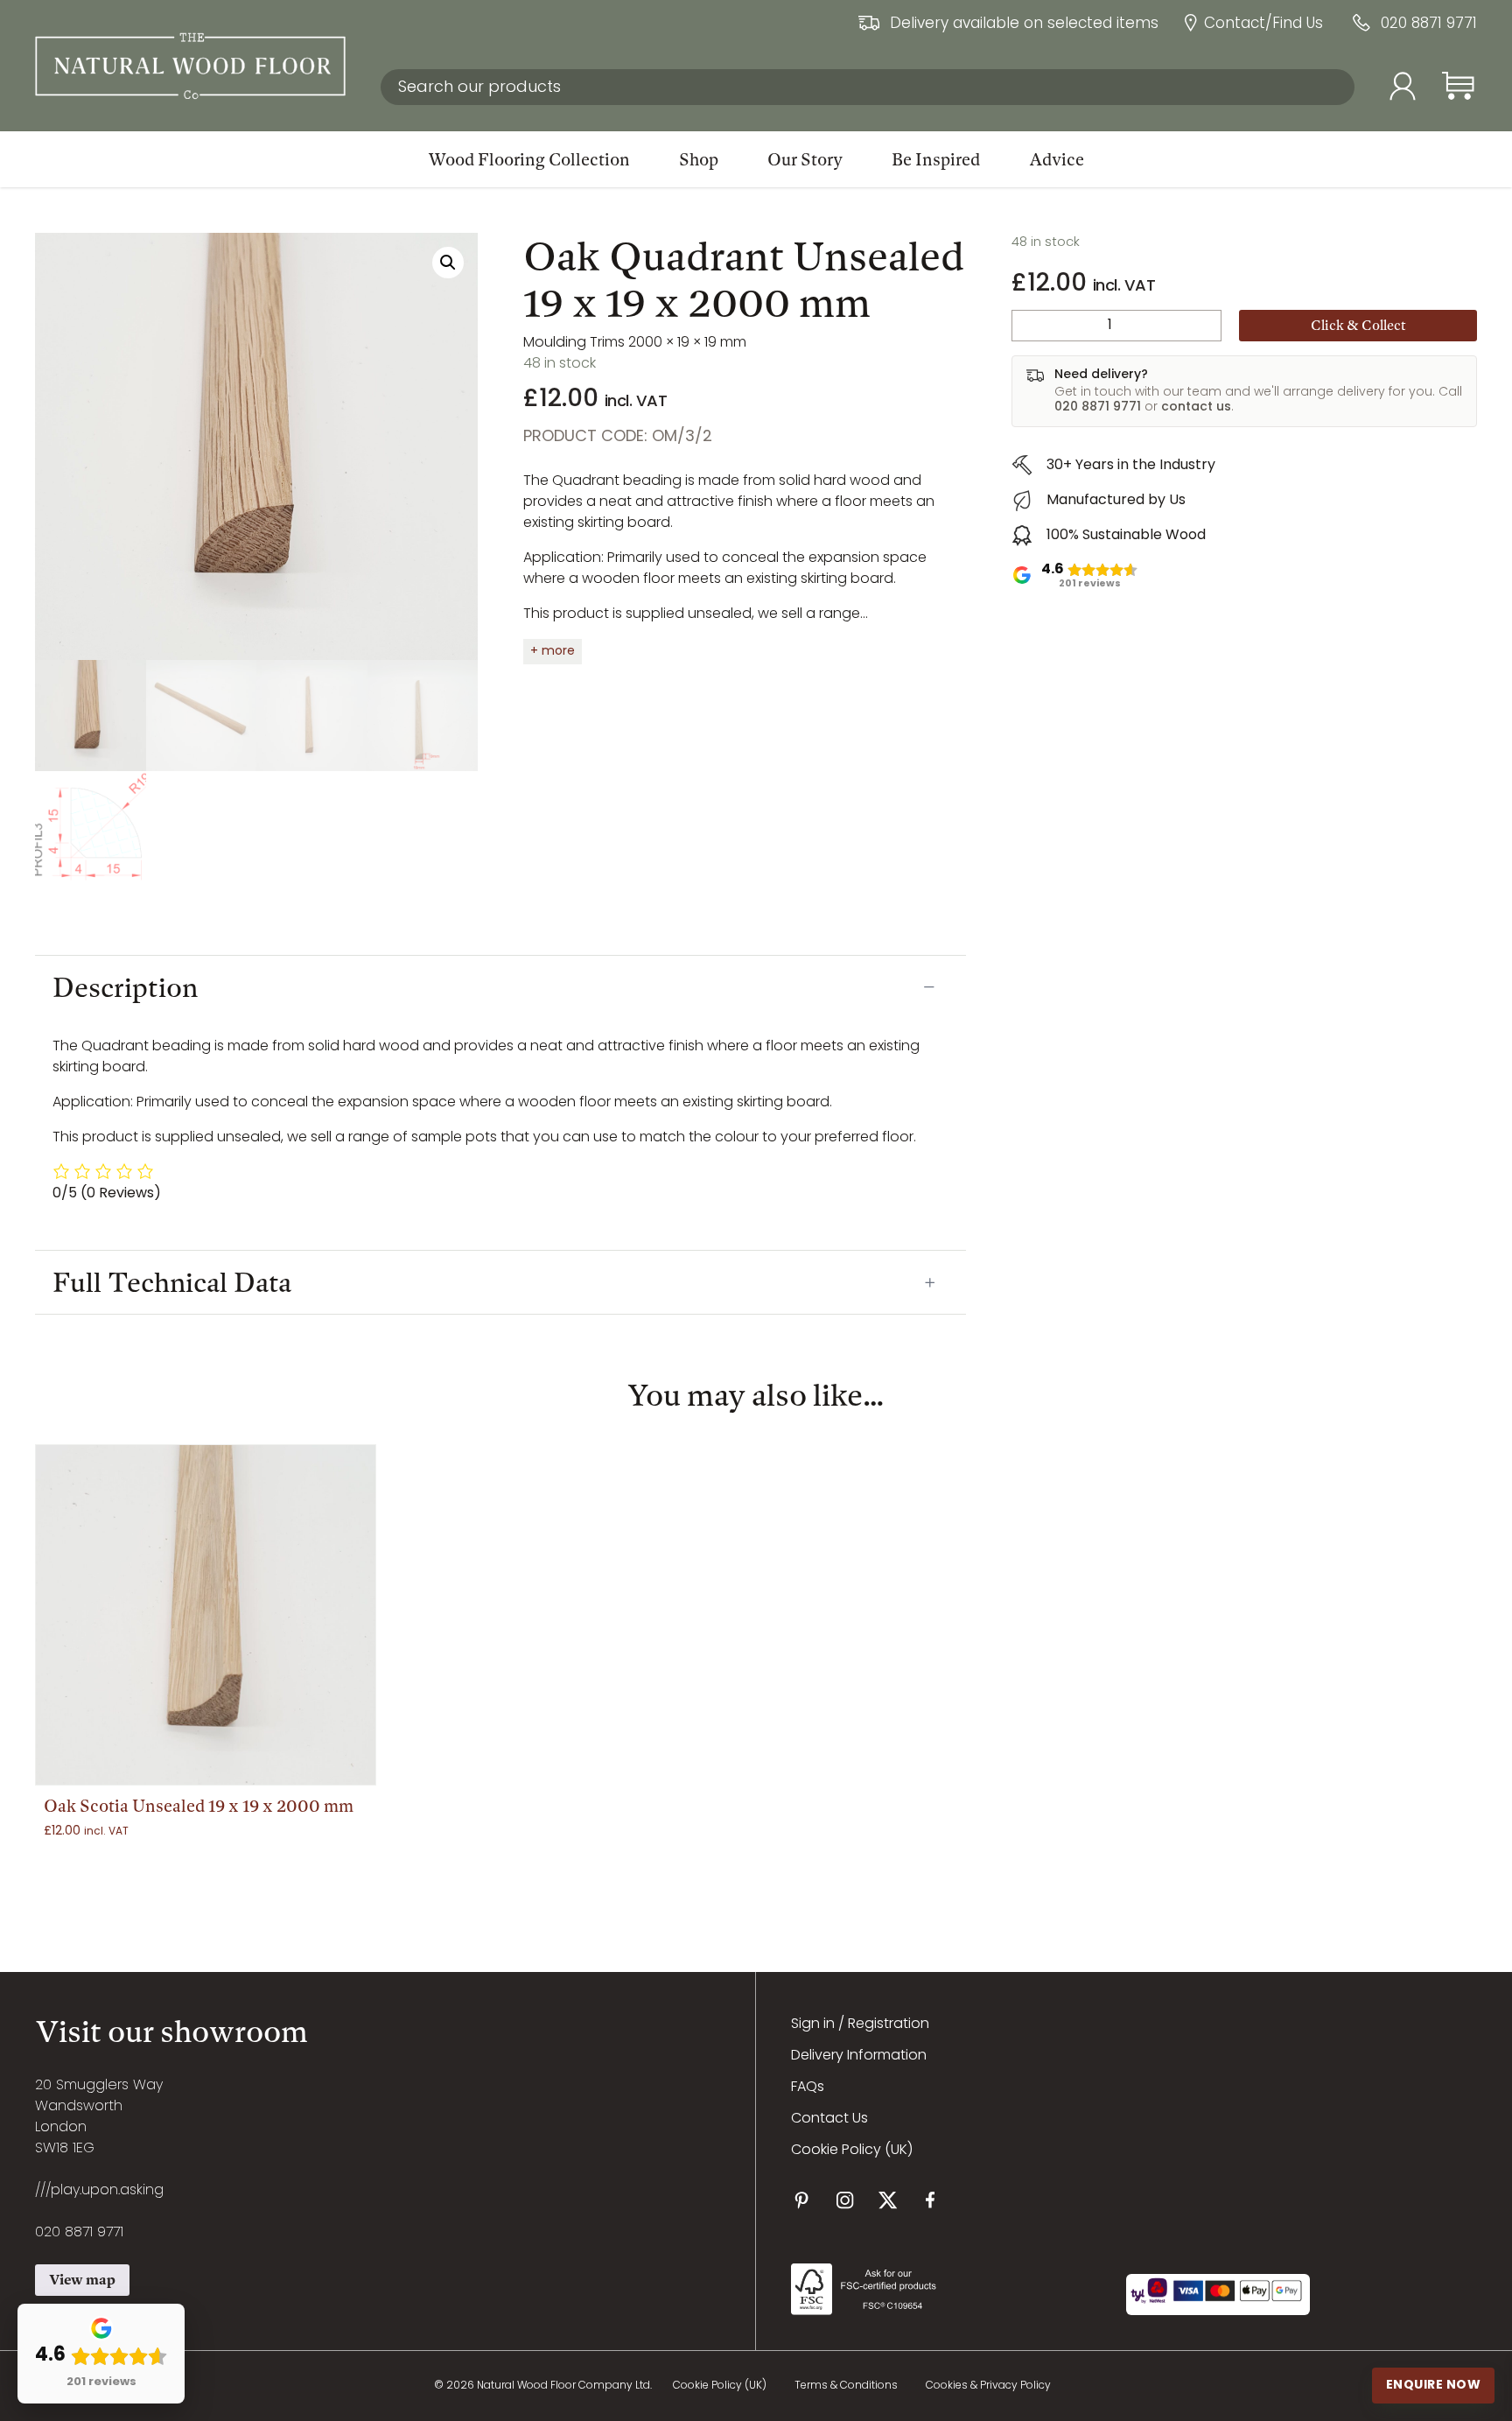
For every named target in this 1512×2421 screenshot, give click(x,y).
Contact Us (829, 2119)
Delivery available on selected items (1024, 25)
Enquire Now (1434, 2385)
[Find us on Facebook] (931, 2200)
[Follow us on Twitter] (888, 2200)
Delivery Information (859, 2056)
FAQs (808, 2088)
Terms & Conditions (846, 2386)
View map (82, 2280)
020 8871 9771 (1429, 25)
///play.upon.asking (99, 2191)
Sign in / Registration (860, 2025)
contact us (1196, 407)
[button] (448, 263)
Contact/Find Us (1263, 25)
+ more (553, 652)
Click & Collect (1358, 325)
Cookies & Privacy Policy (988, 2386)
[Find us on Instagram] (845, 2200)
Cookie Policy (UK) (852, 2151)
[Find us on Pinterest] (802, 2200)
